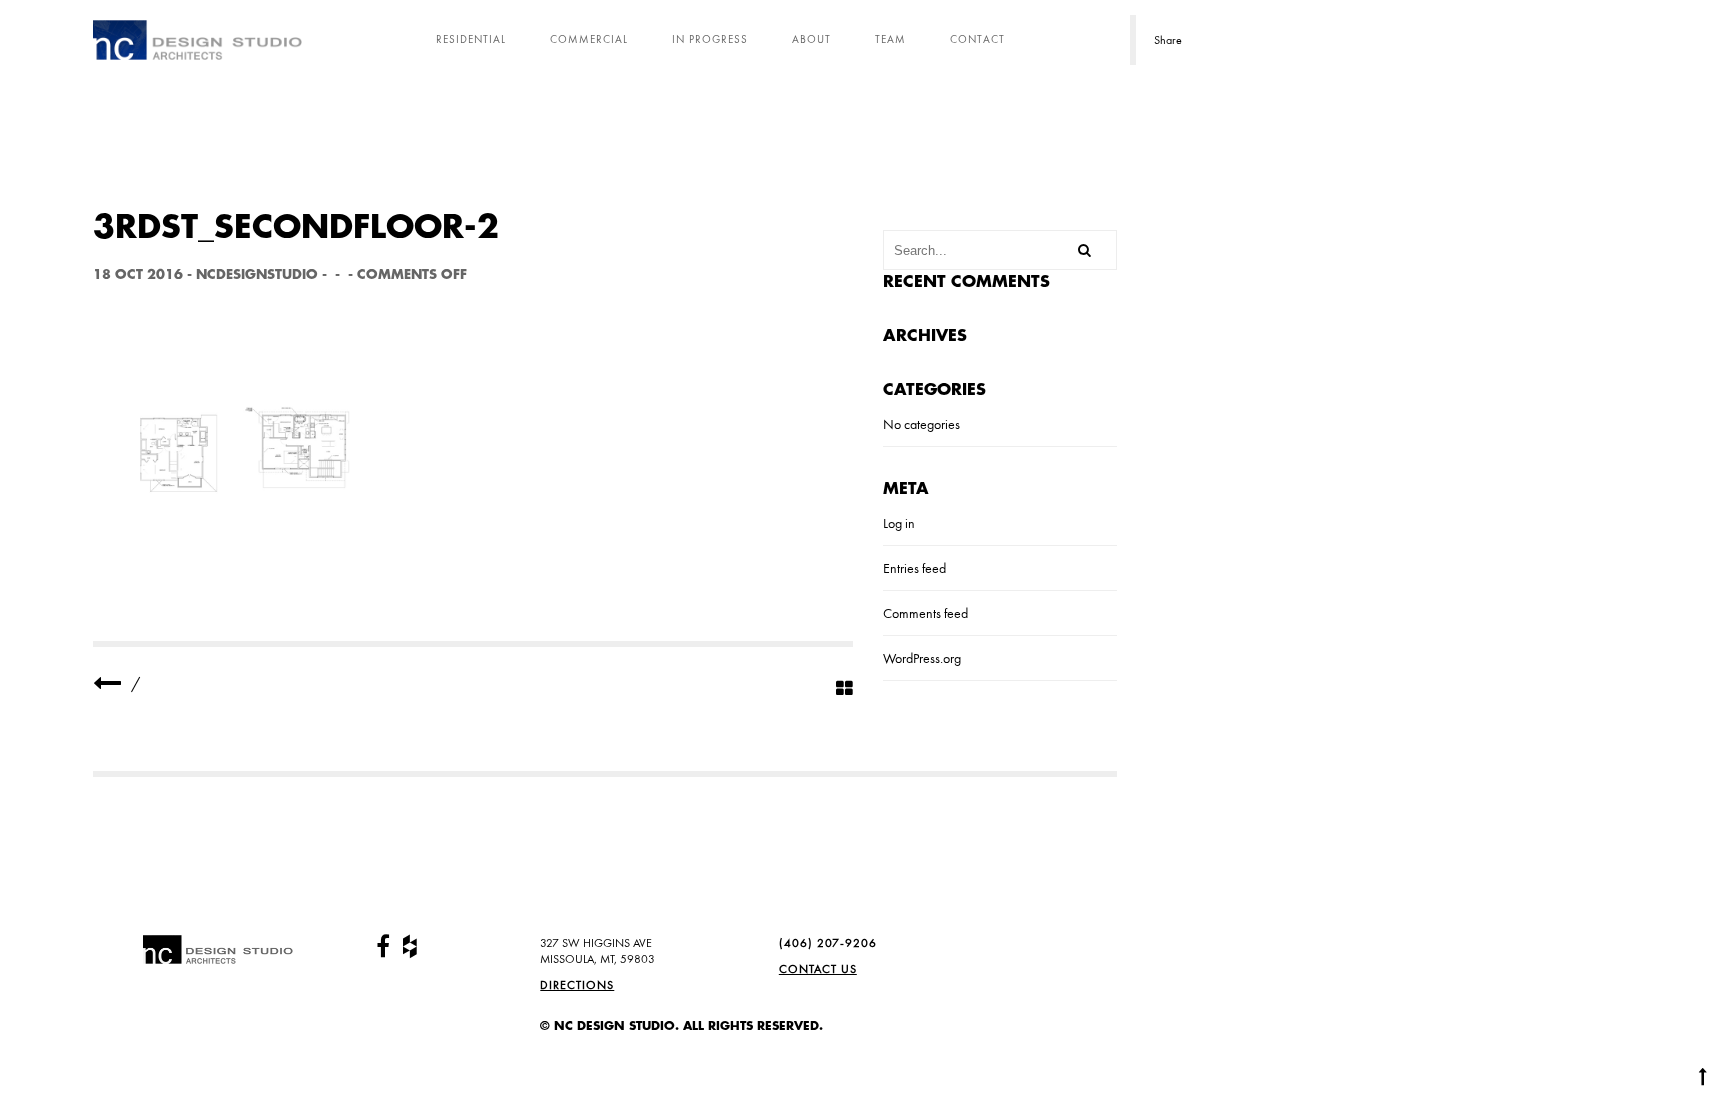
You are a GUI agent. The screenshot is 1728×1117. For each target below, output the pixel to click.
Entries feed (914, 568)
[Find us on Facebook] (383, 947)
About (811, 39)
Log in (899, 523)
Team (890, 39)
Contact (977, 39)
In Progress (710, 39)
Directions (577, 985)
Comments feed (925, 613)
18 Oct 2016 (138, 274)
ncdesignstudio (257, 274)
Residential (471, 39)
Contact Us (818, 969)
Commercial (589, 39)
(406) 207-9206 (828, 943)
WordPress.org (922, 658)
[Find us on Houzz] (410, 947)
